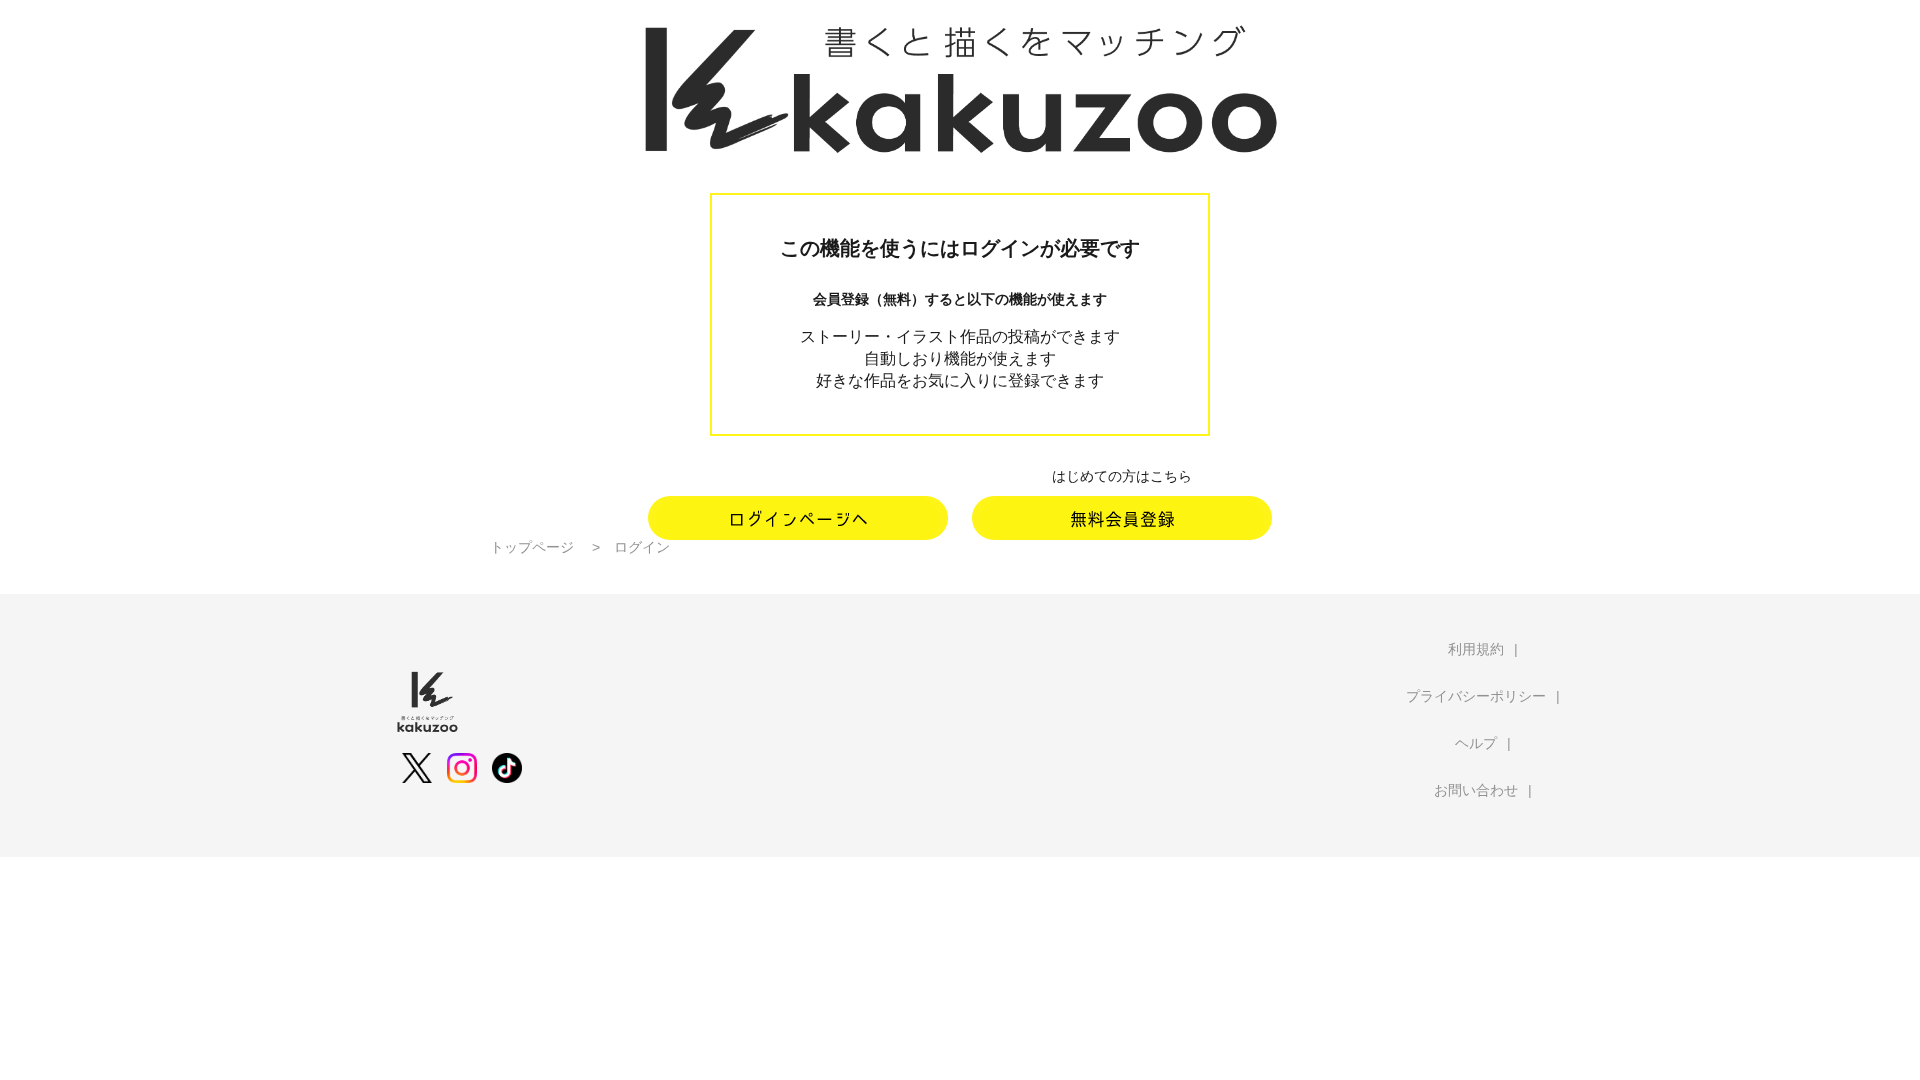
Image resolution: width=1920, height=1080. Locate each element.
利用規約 (1476, 649)
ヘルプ (1476, 743)
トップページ (532, 547)
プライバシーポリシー (1476, 696)
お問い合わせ (1476, 790)
